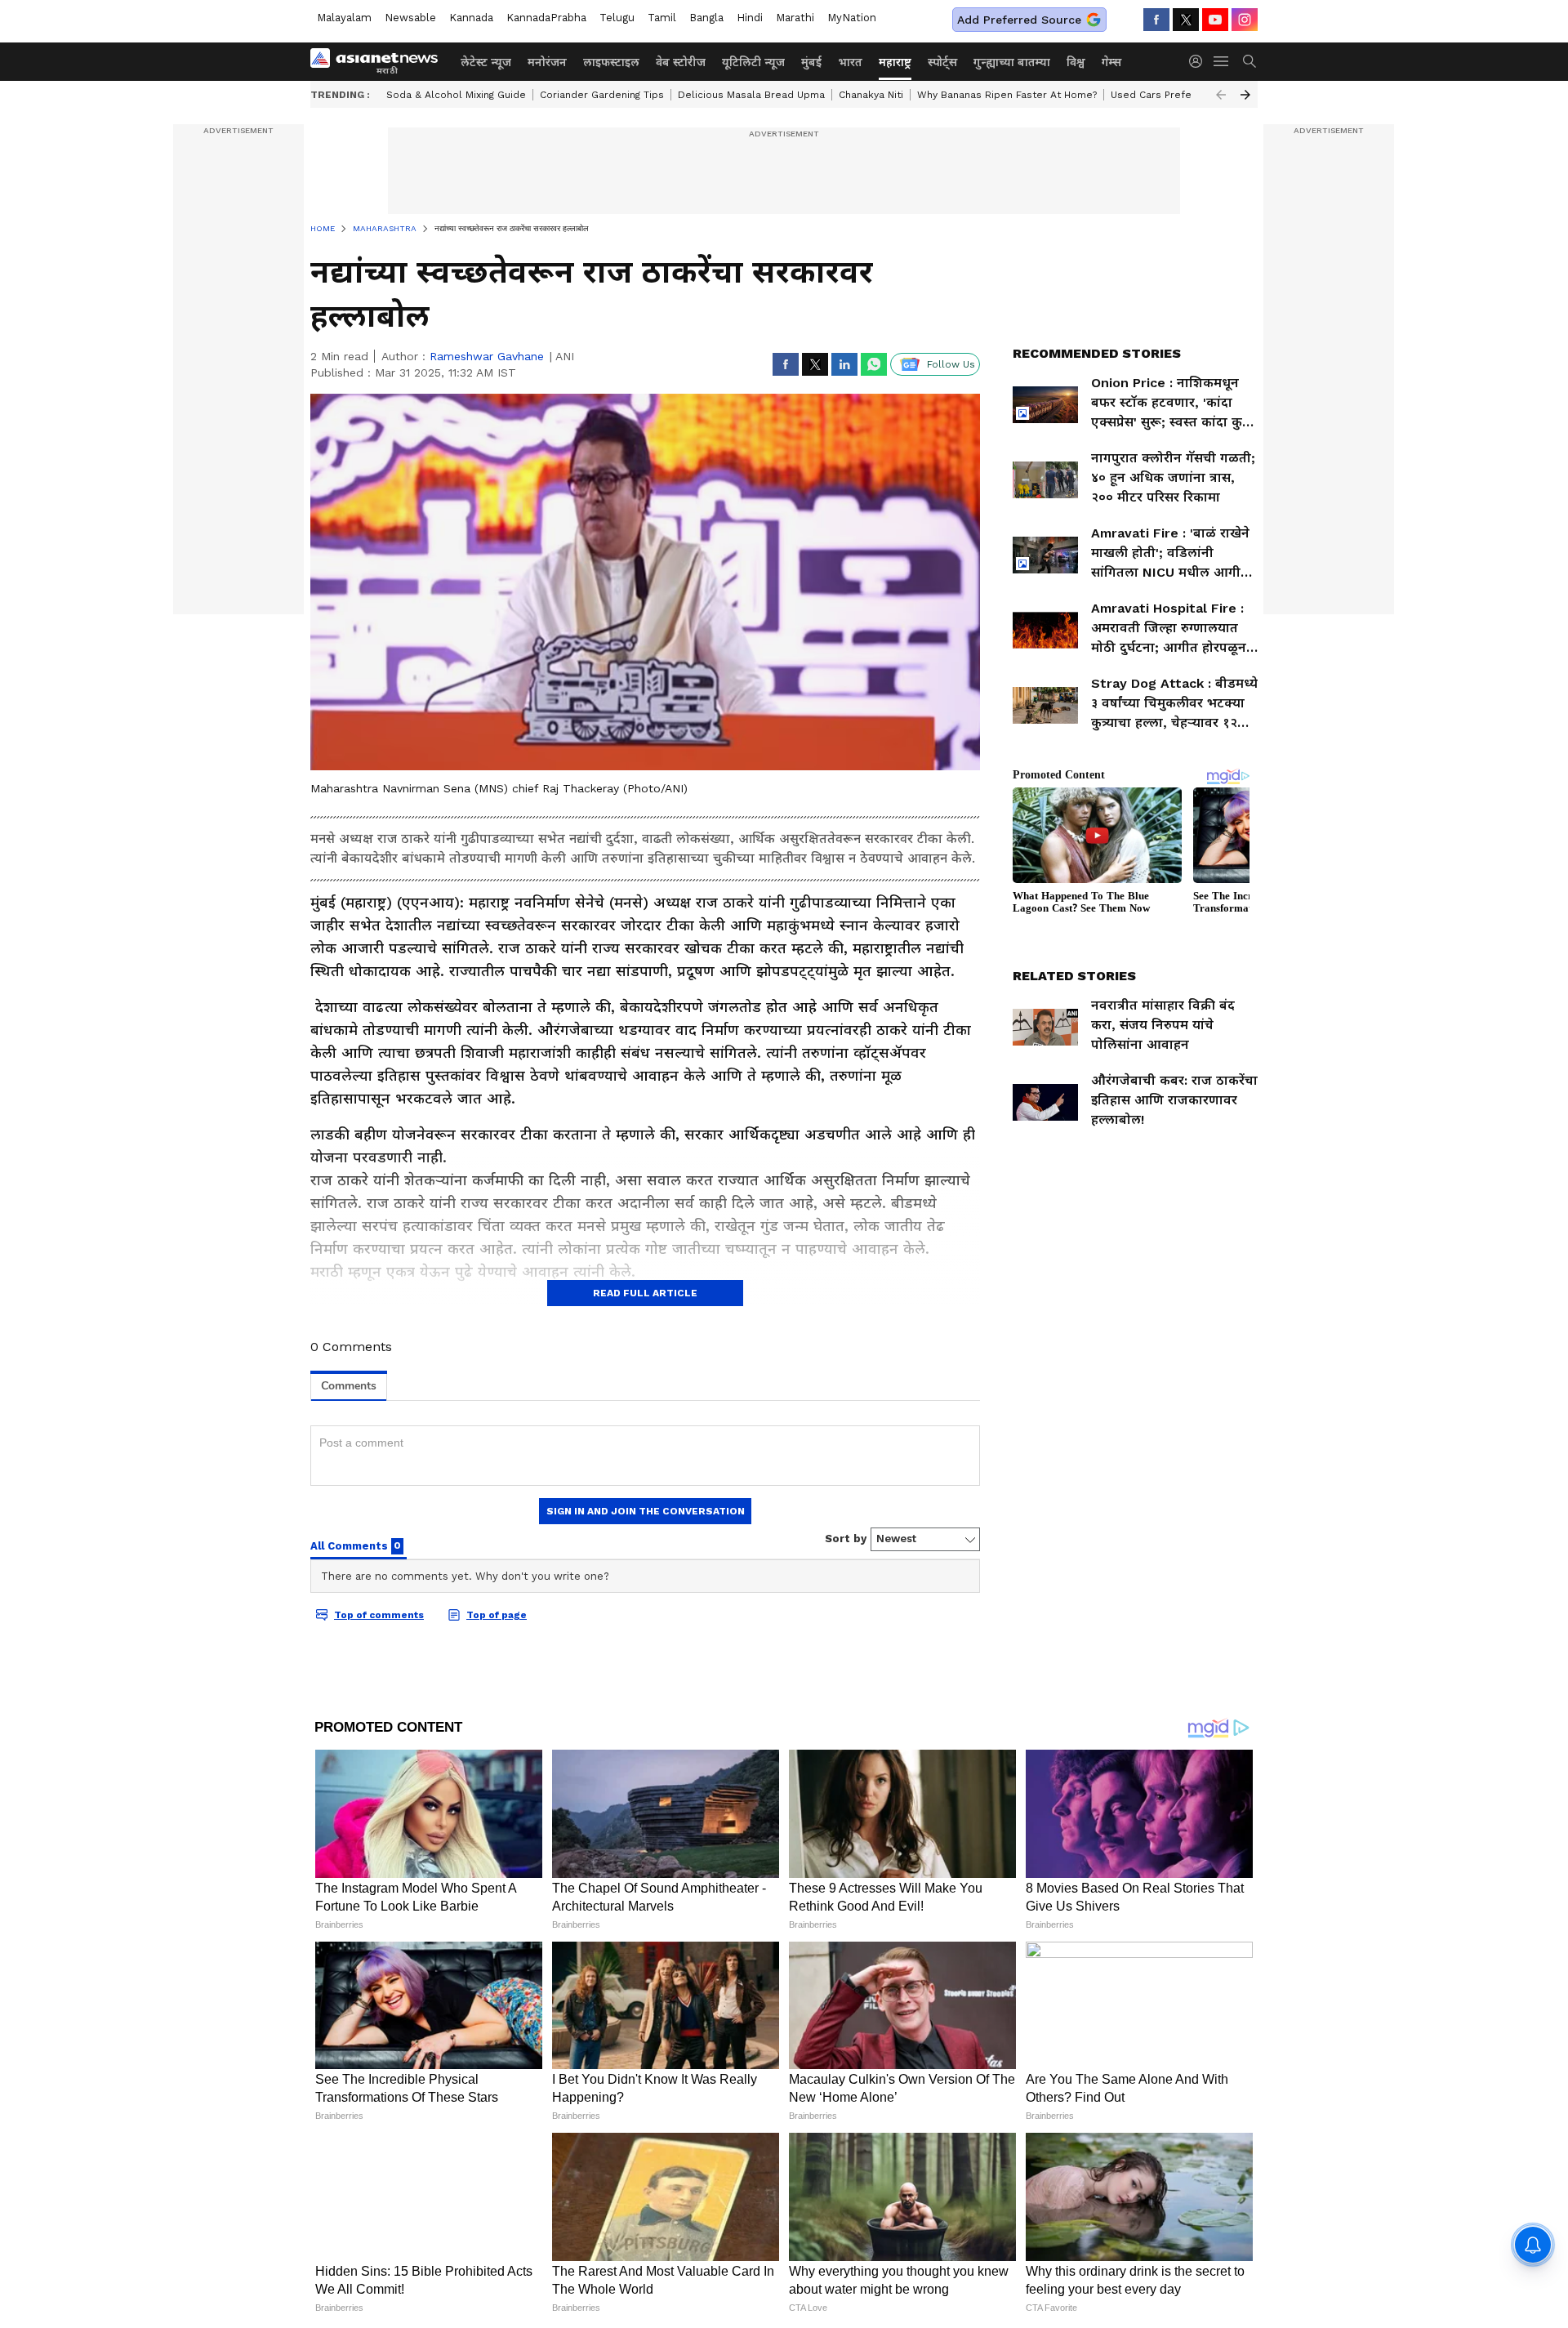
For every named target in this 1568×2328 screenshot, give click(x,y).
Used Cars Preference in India (1184, 95)
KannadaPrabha (546, 18)
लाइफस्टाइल (611, 62)
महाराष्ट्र (895, 62)
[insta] (1245, 20)
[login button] (1200, 61)
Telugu (617, 18)
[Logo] (380, 61)
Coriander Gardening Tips (602, 95)
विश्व (1076, 62)
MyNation (852, 18)
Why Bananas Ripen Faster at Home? (1007, 95)
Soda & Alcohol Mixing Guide (456, 95)
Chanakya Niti (871, 95)
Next (1245, 95)
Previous (1221, 95)
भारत (850, 62)
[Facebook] (1156, 20)
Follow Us (951, 364)
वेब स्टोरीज (681, 62)
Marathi (795, 18)
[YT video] (1215, 20)
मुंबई (811, 62)
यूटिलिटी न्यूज (753, 62)
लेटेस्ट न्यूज (486, 62)
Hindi (750, 18)
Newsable (410, 18)
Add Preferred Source (1019, 20)
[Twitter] (1186, 20)
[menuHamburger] (1222, 61)
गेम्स (1111, 62)
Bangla (706, 18)
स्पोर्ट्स (942, 62)
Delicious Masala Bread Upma (751, 95)
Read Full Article (645, 1293)
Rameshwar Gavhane (487, 356)
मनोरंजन (547, 62)
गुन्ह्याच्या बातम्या (1012, 62)
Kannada (471, 18)
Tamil (662, 18)
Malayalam (344, 18)
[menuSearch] (1249, 61)
